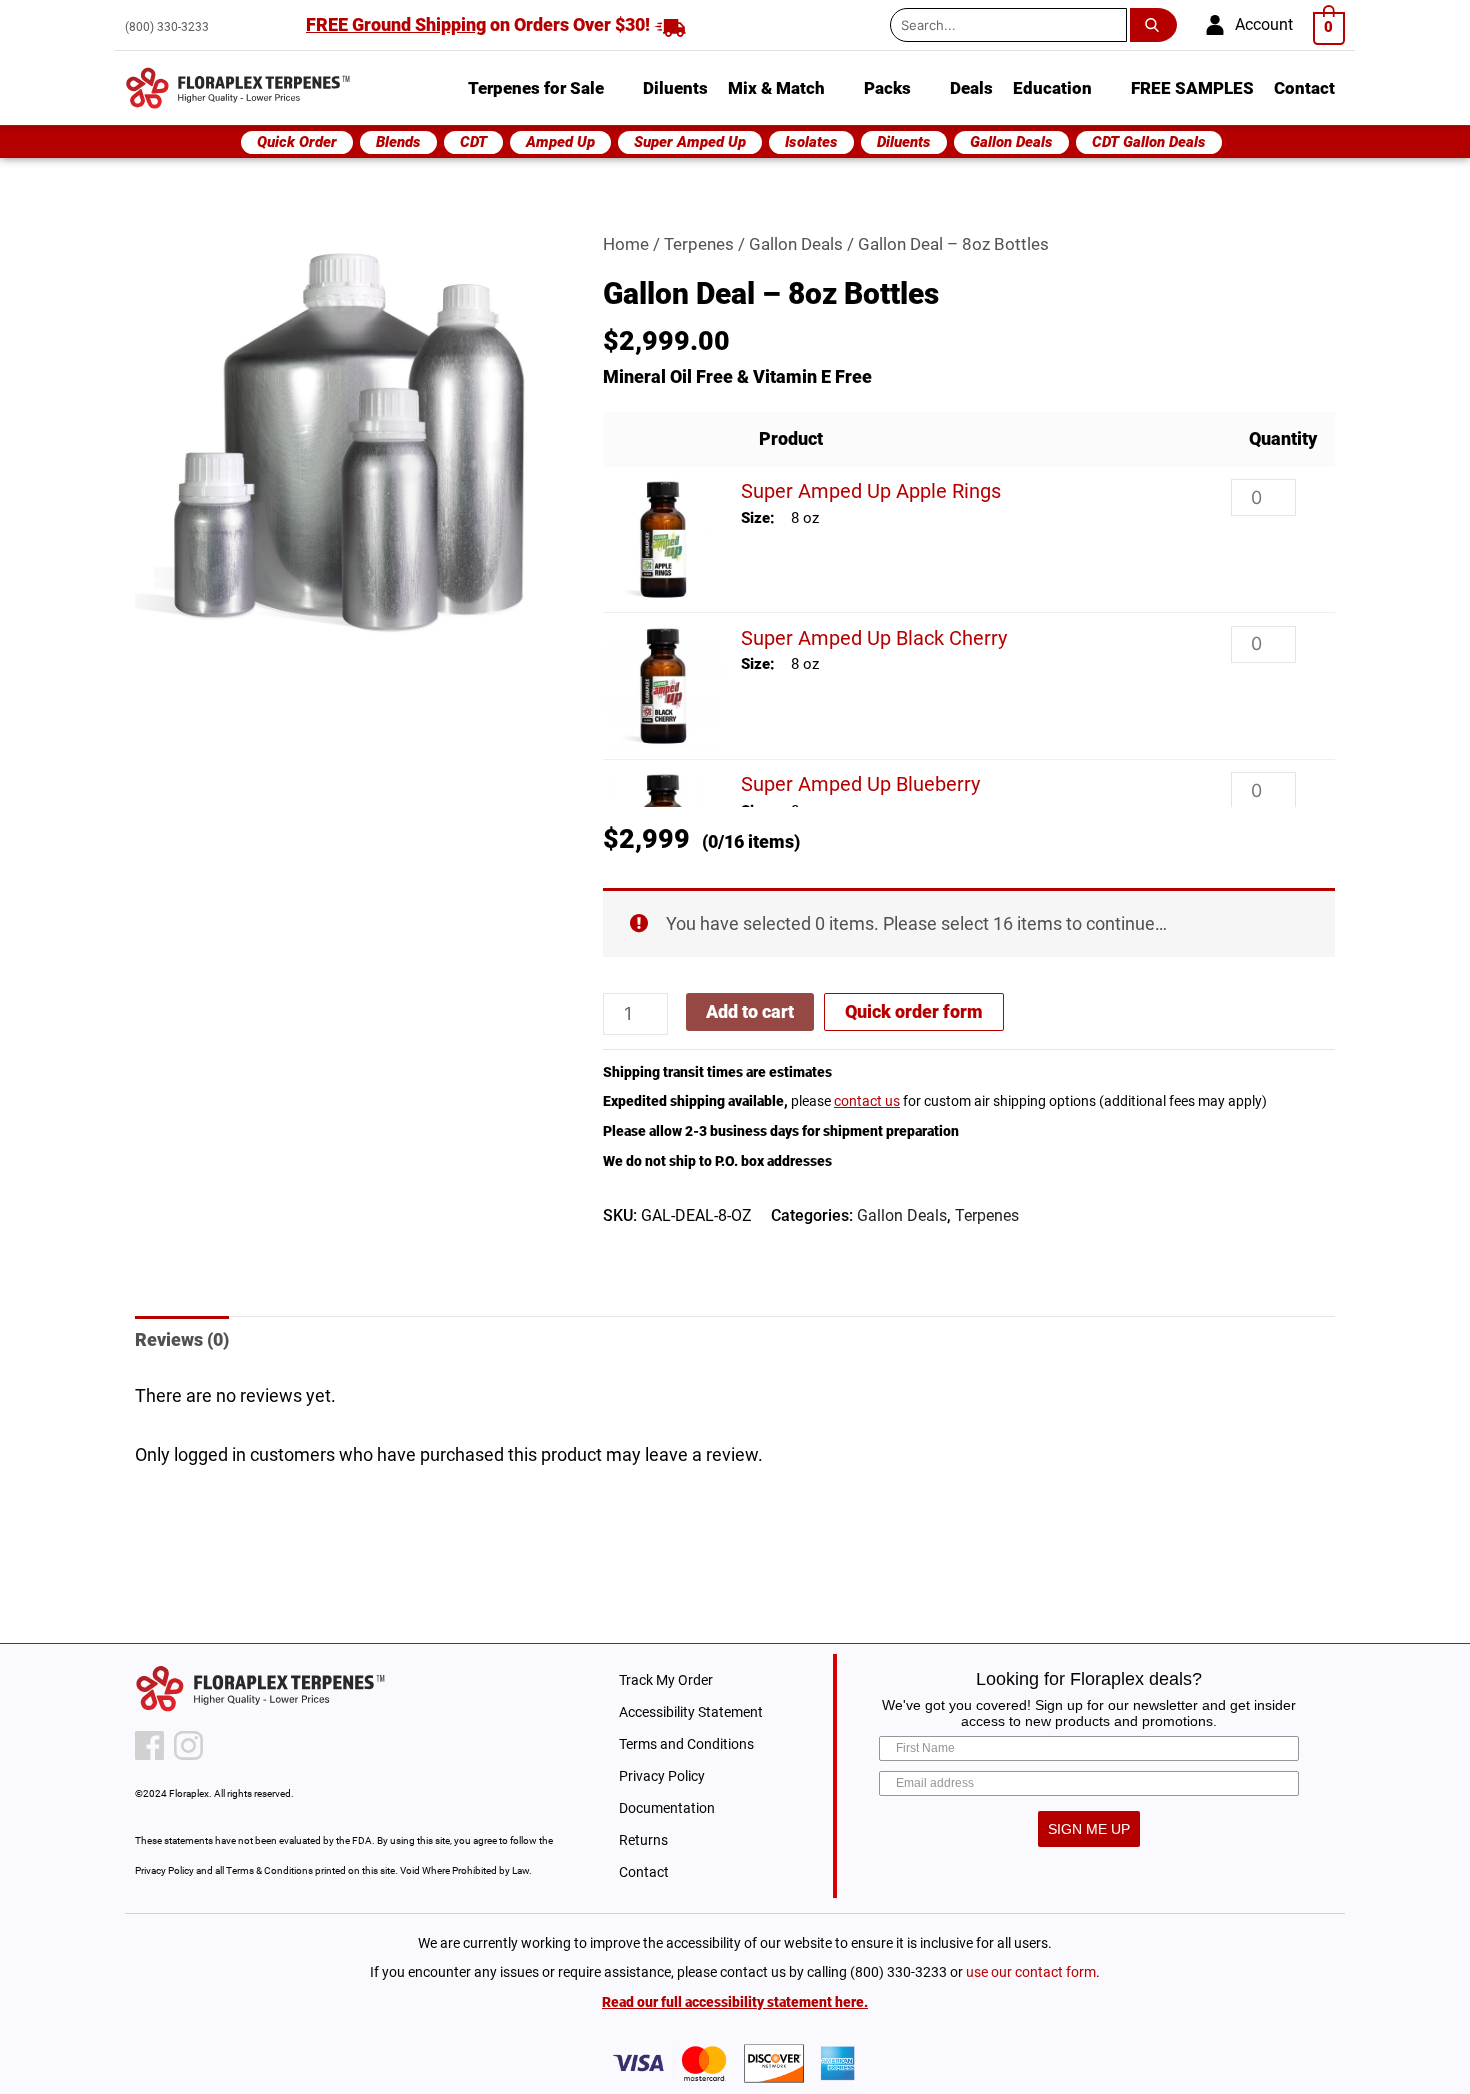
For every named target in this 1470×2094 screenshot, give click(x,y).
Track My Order (666, 1680)
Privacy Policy (662, 1776)
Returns (643, 1840)
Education (1052, 88)
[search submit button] (1157, 25)
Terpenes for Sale (536, 88)
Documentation (667, 1808)
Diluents (675, 88)
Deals (971, 88)
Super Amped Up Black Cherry (874, 638)
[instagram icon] (188, 1745)
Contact (1304, 88)
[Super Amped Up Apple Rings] (663, 539)
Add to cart (750, 1011)
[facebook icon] (149, 1745)
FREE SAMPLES (1192, 88)
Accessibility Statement (691, 1712)
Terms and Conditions (686, 1744)
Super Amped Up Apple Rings (871, 491)
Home (626, 244)
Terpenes (699, 244)
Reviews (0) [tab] (182, 1339)
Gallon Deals (796, 244)
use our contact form (1031, 1972)
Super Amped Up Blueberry (860, 784)
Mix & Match (776, 88)
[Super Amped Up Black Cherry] (663, 686)
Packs (887, 88)
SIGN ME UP (1089, 1829)
